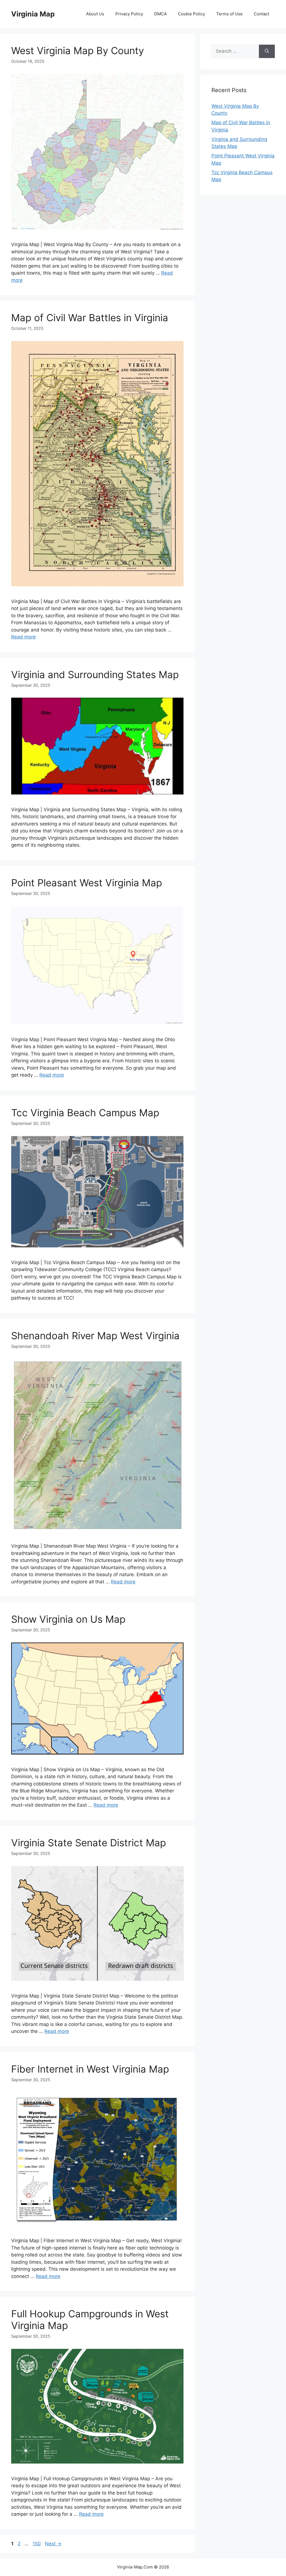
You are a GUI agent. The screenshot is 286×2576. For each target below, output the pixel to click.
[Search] (267, 51)
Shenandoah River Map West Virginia (95, 1336)
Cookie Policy (191, 14)
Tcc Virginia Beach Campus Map (85, 1113)
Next (53, 2544)
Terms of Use (229, 14)
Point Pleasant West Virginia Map (87, 883)
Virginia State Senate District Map (89, 1843)
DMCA (160, 14)
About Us (95, 14)
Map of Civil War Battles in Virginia (90, 318)
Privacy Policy (129, 14)
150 (37, 2544)
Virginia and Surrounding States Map (95, 674)
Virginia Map (33, 14)
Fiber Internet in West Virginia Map (90, 2069)
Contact (262, 14)
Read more (23, 637)
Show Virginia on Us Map (68, 1619)
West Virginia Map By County (78, 51)
